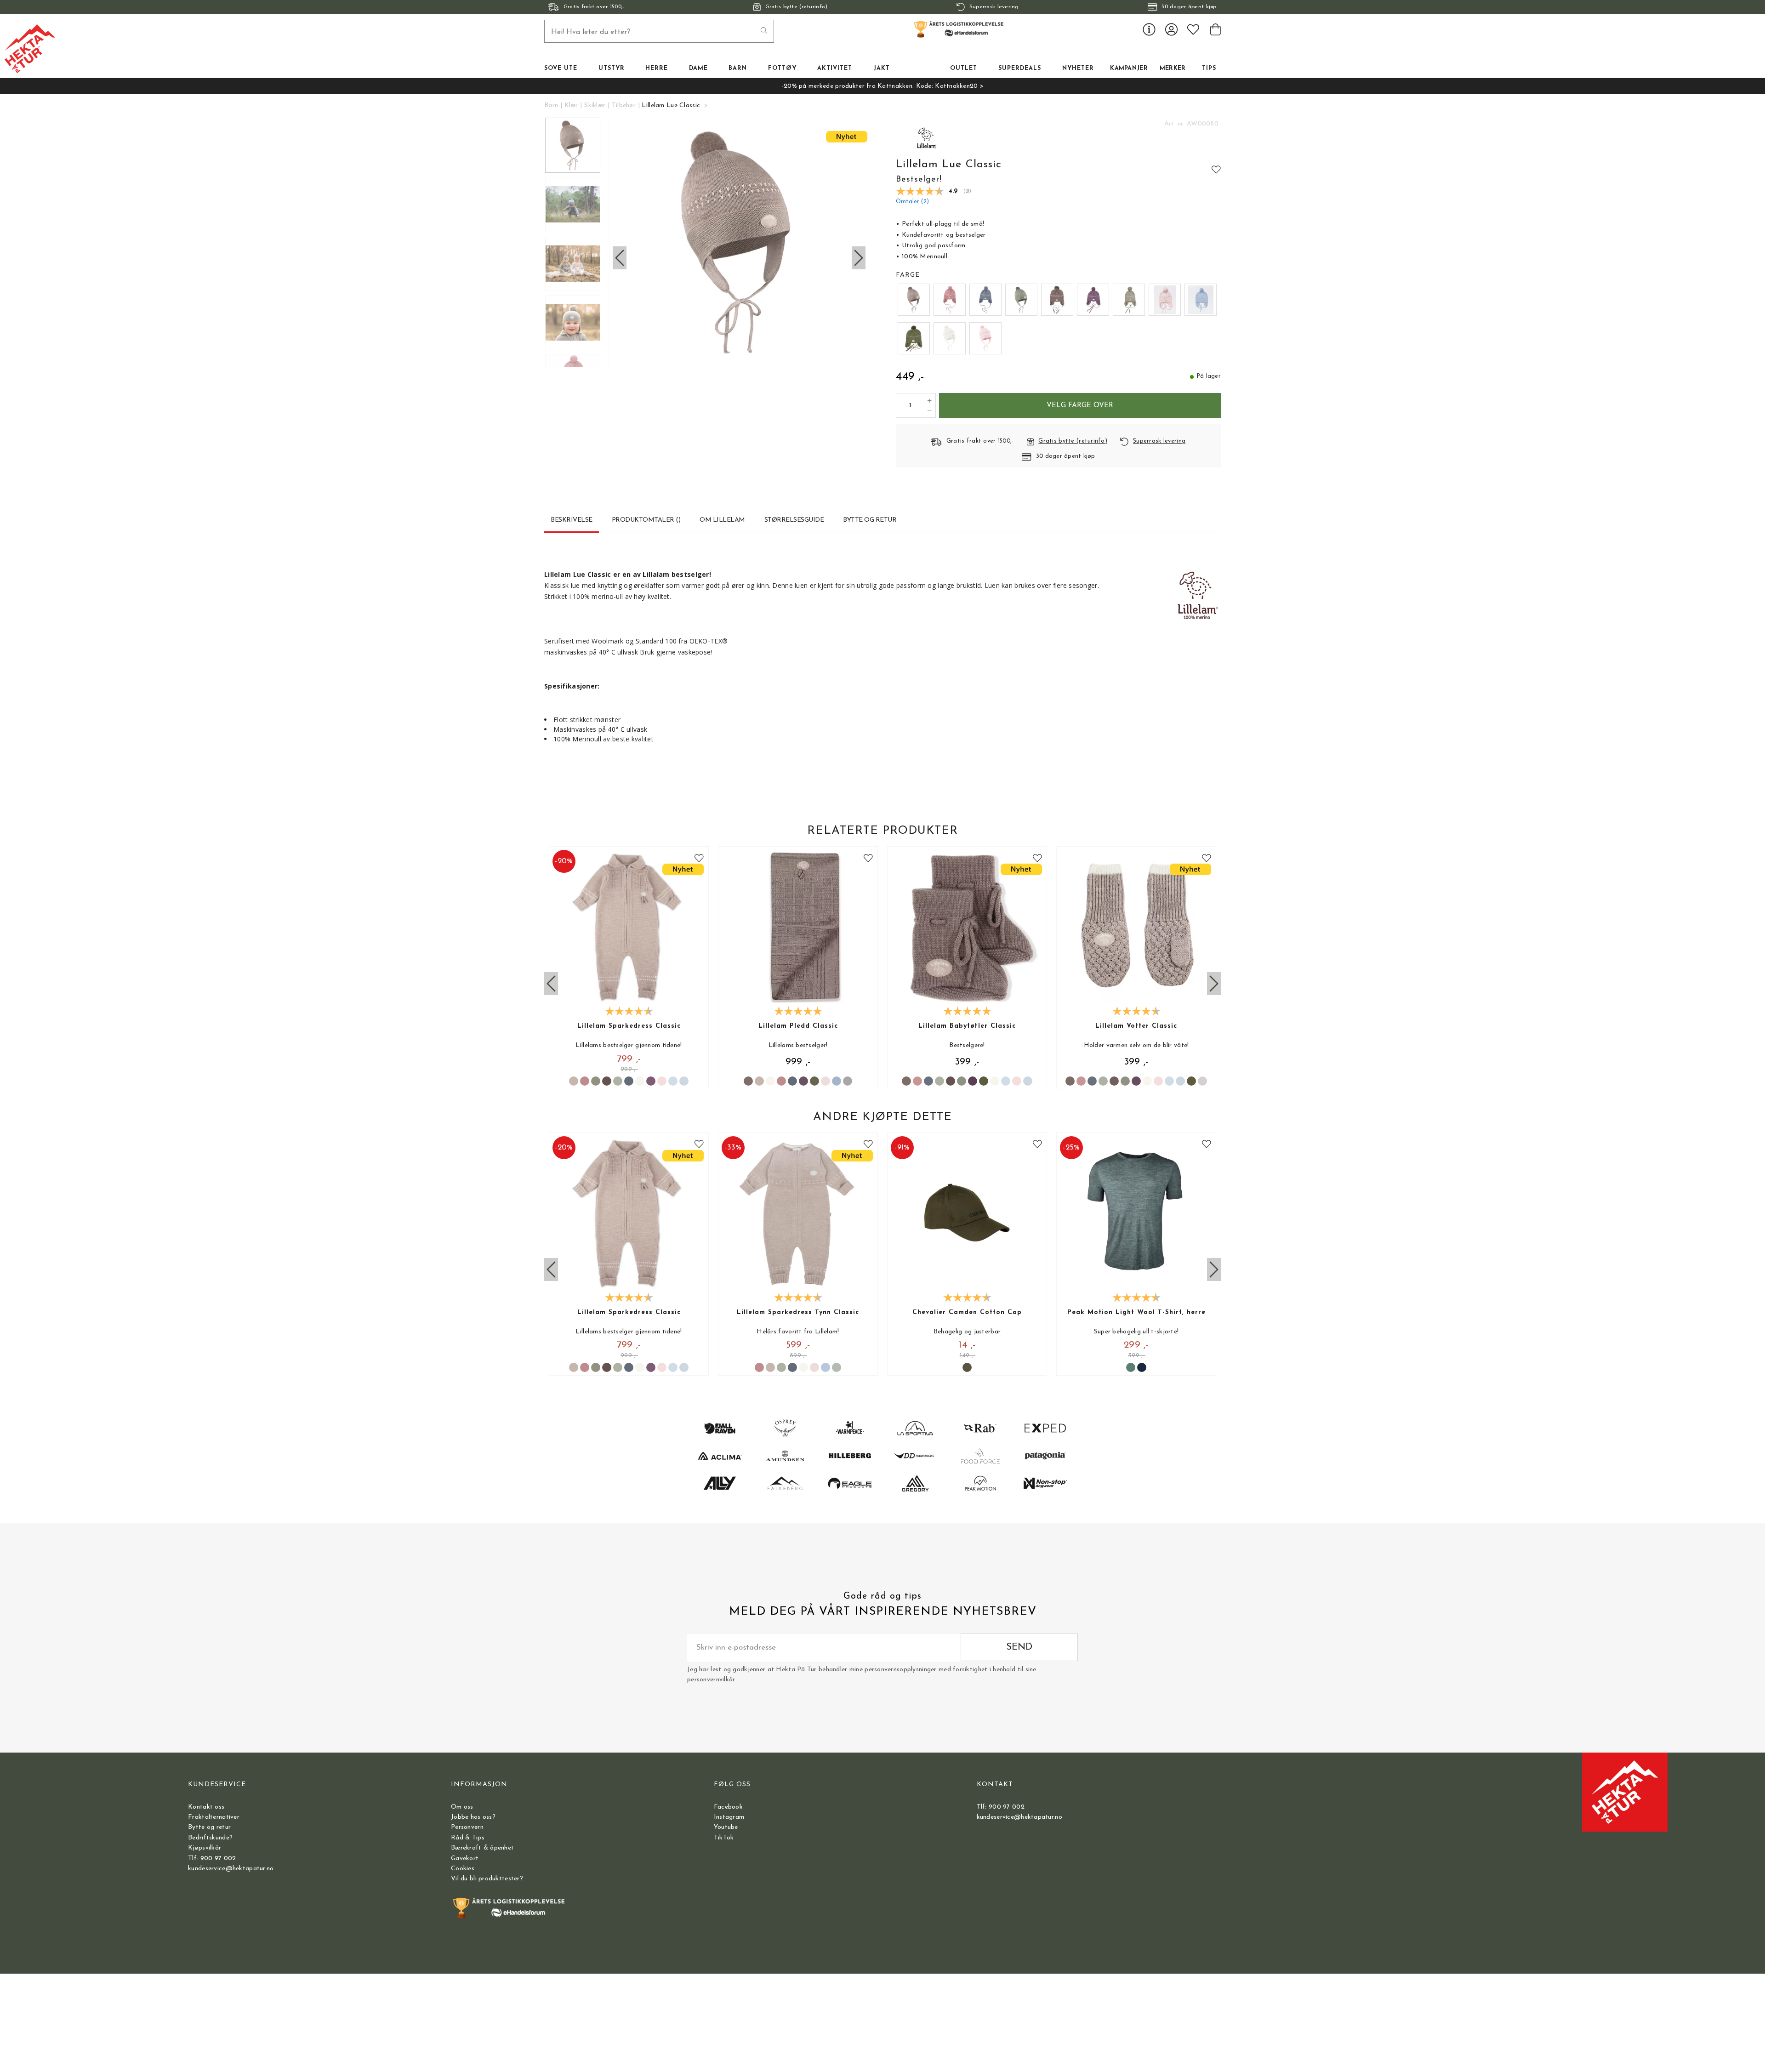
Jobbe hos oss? (473, 1817)
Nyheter (1078, 68)
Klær (571, 105)
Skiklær (595, 105)
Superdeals (1020, 68)
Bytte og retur (209, 1827)
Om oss (462, 1807)
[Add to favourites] (1216, 169)
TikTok (724, 1838)
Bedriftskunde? (210, 1838)
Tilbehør (624, 105)
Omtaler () (912, 202)
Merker (1173, 68)
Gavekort (465, 1859)
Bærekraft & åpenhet (482, 1848)
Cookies (463, 1869)
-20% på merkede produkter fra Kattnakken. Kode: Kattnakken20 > (882, 86)
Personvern (467, 1827)
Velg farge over (1080, 405)
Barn (551, 105)
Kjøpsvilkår (205, 1848)
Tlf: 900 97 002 (212, 1859)
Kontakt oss (206, 1807)
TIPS (1209, 68)
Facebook (728, 1807)
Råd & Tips (468, 1838)
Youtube (726, 1827)
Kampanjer (1129, 68)
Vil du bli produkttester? (487, 1879)
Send (1019, 1647)
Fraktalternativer (214, 1817)
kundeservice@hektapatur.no (231, 1869)
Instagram (729, 1817)
